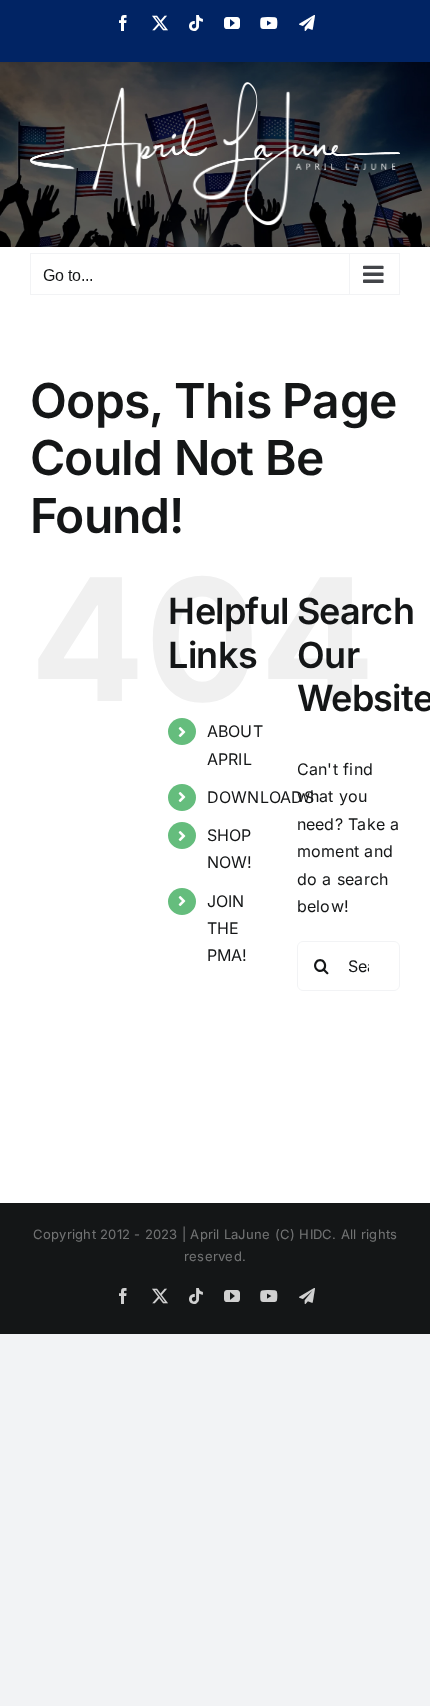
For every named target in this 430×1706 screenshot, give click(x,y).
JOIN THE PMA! (227, 928)
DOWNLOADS (260, 797)
